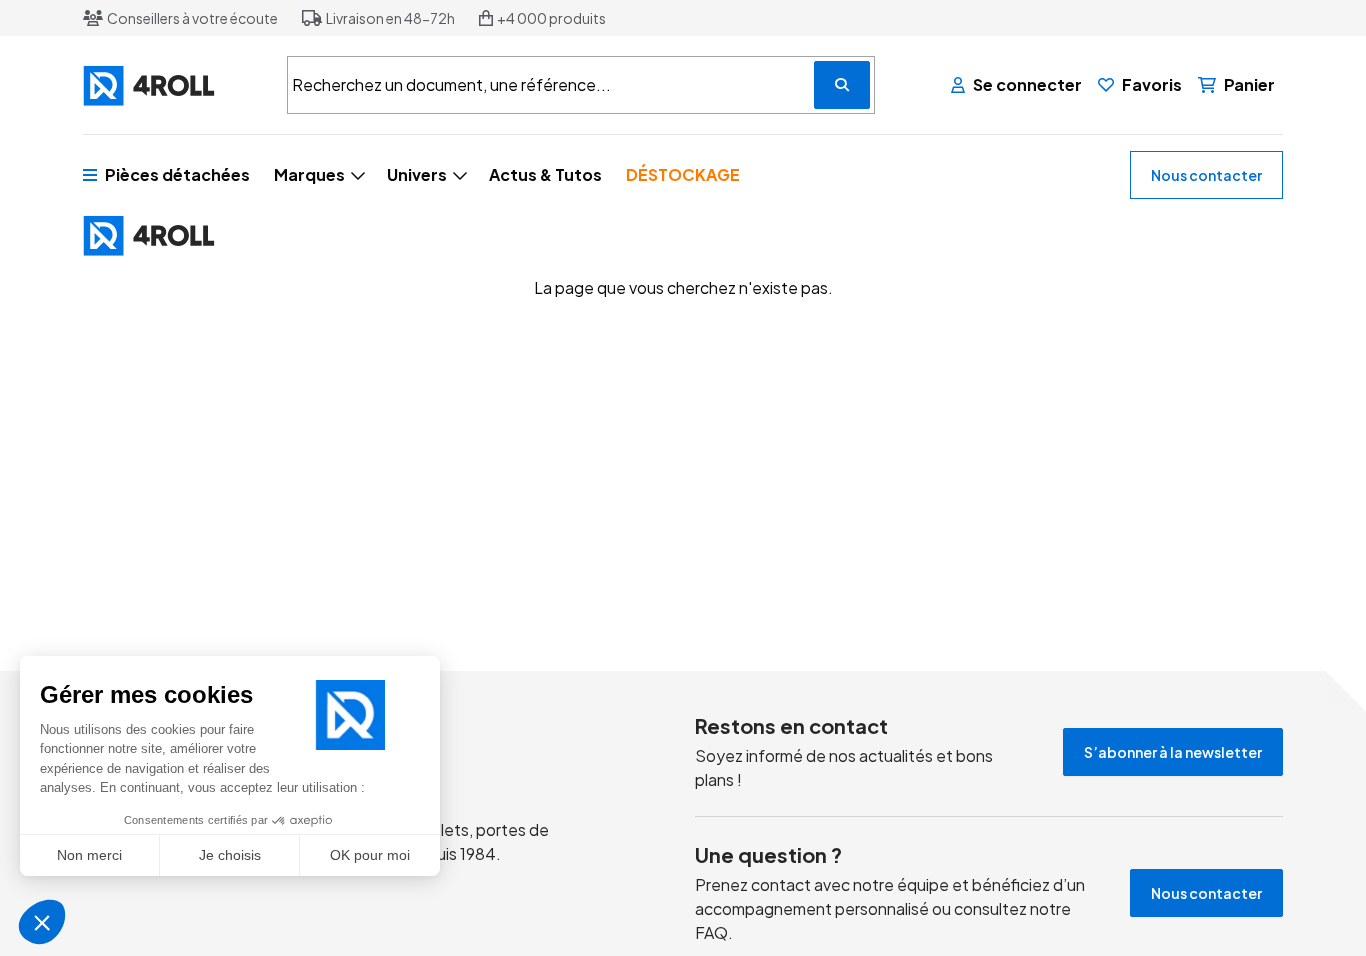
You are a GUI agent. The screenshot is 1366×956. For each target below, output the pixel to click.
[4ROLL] (173, 85)
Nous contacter (1206, 175)
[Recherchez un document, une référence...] (842, 85)
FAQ (711, 932)
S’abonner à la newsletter (1173, 752)
